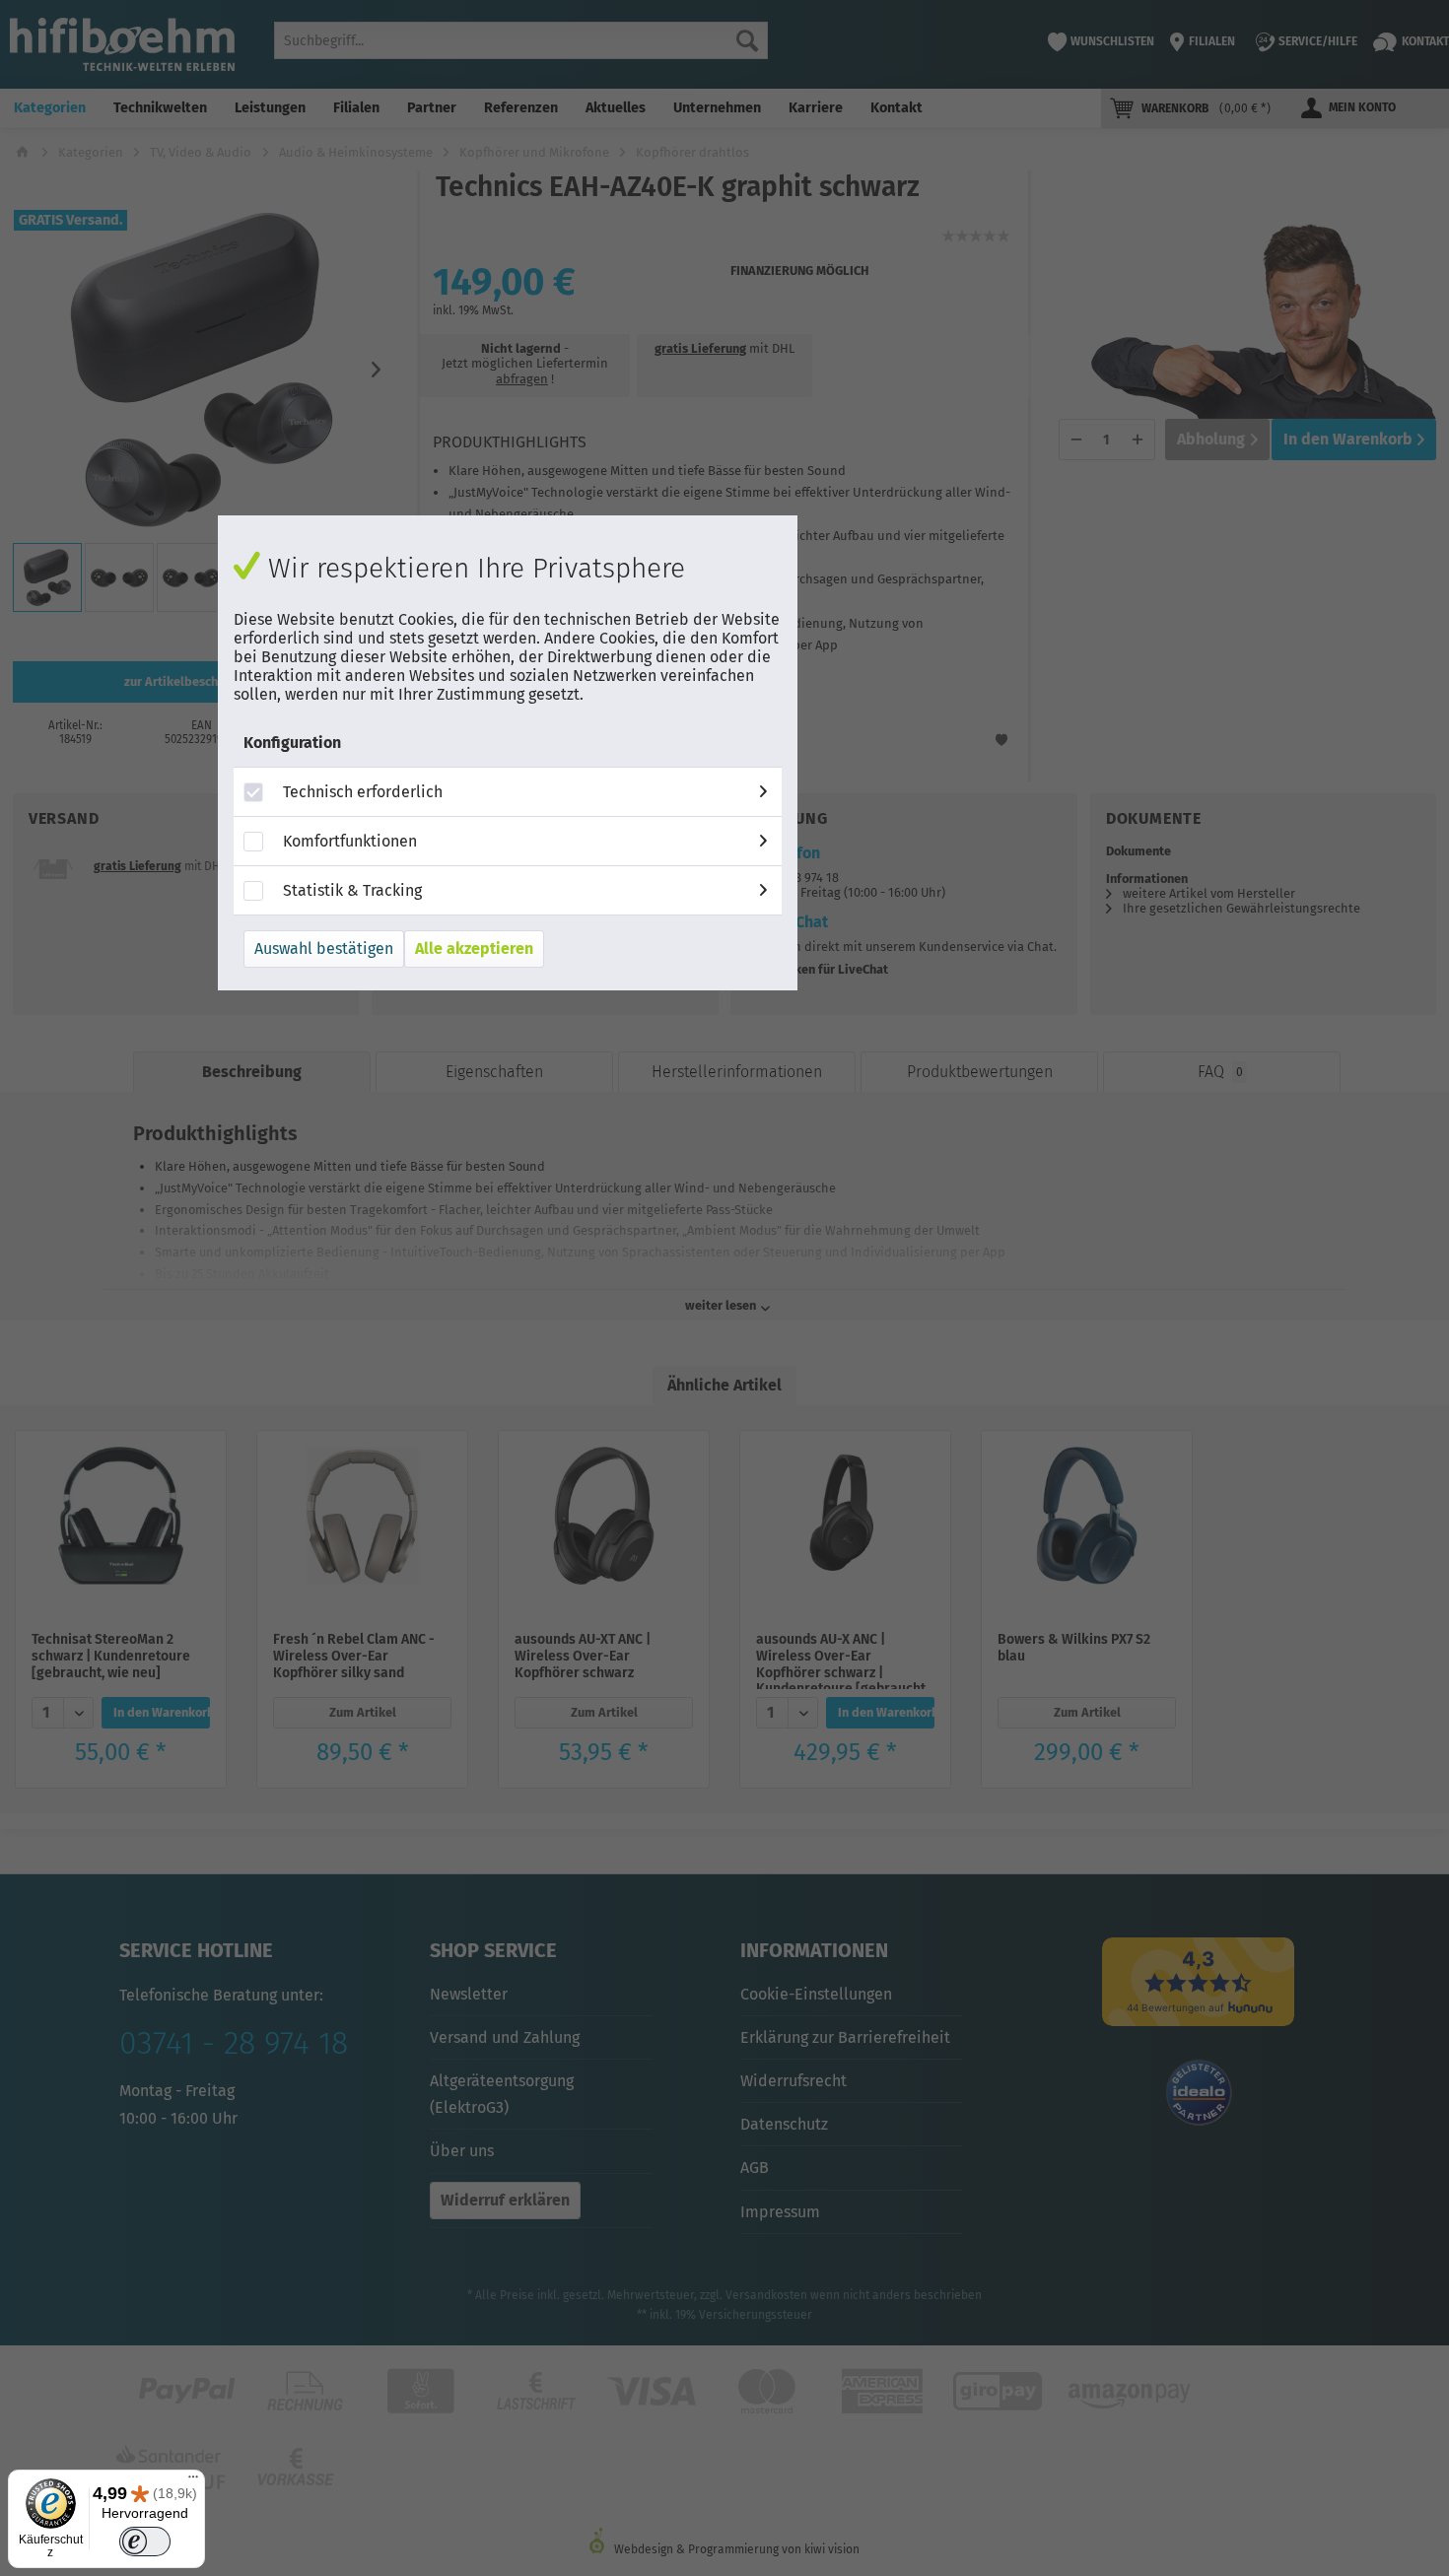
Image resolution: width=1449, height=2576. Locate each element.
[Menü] (193, 2481)
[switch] (144, 2542)
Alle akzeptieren (474, 949)
